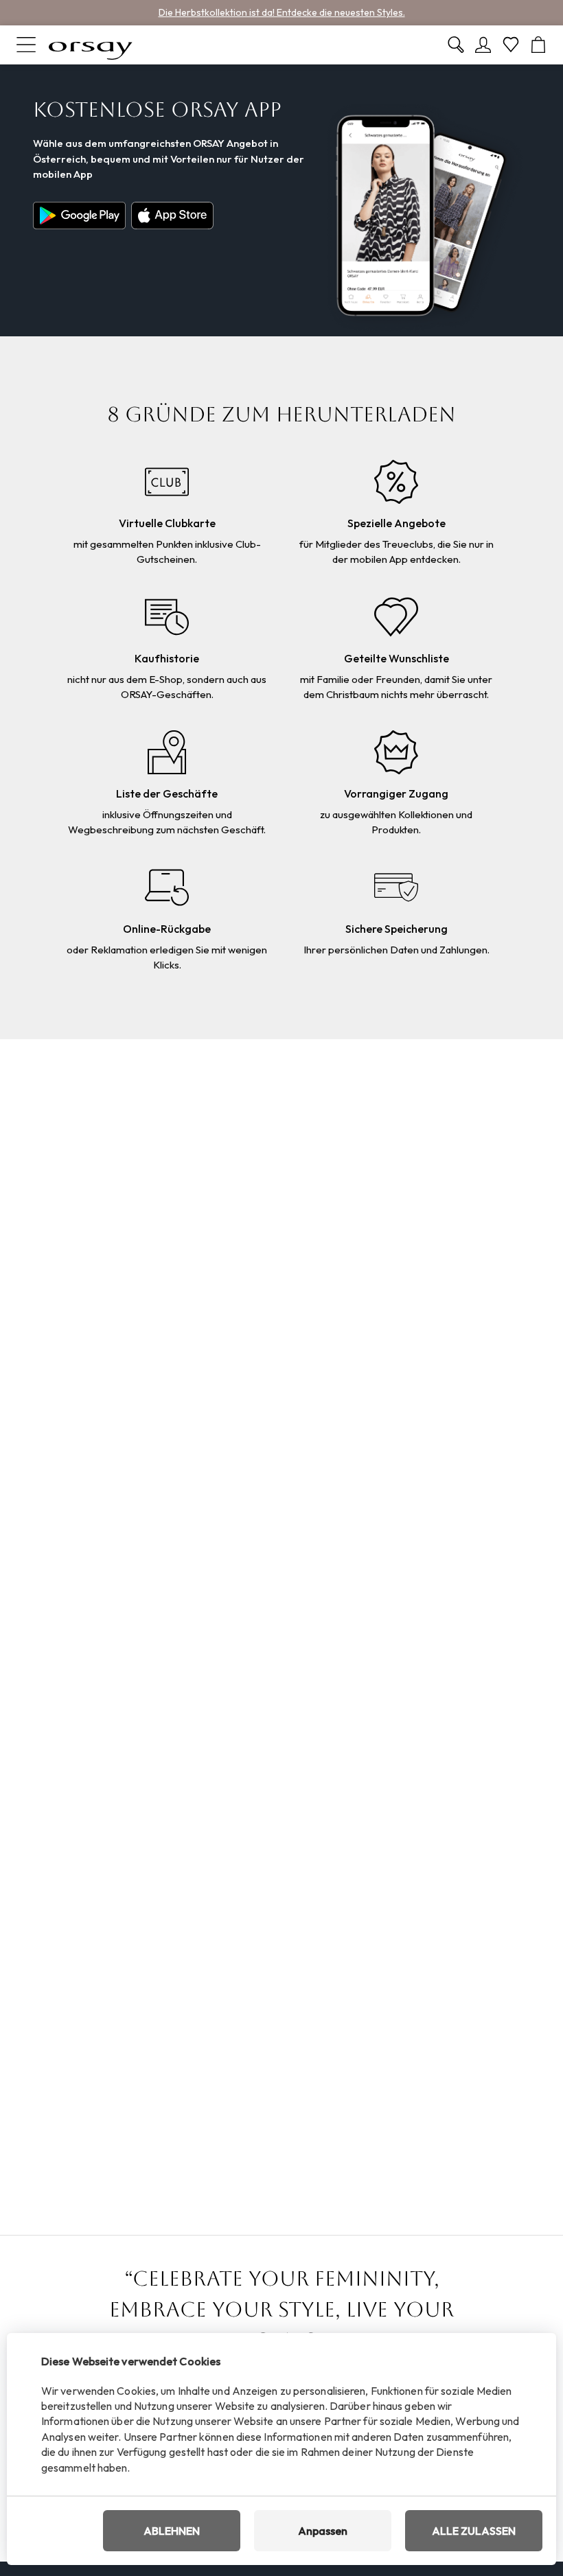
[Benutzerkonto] (483, 45)
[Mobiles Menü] (26, 45)
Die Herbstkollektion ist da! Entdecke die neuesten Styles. (282, 12)
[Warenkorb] (538, 45)
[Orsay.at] (91, 45)
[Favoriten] (511, 45)
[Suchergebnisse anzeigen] (456, 45)
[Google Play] (82, 216)
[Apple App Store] (172, 216)
